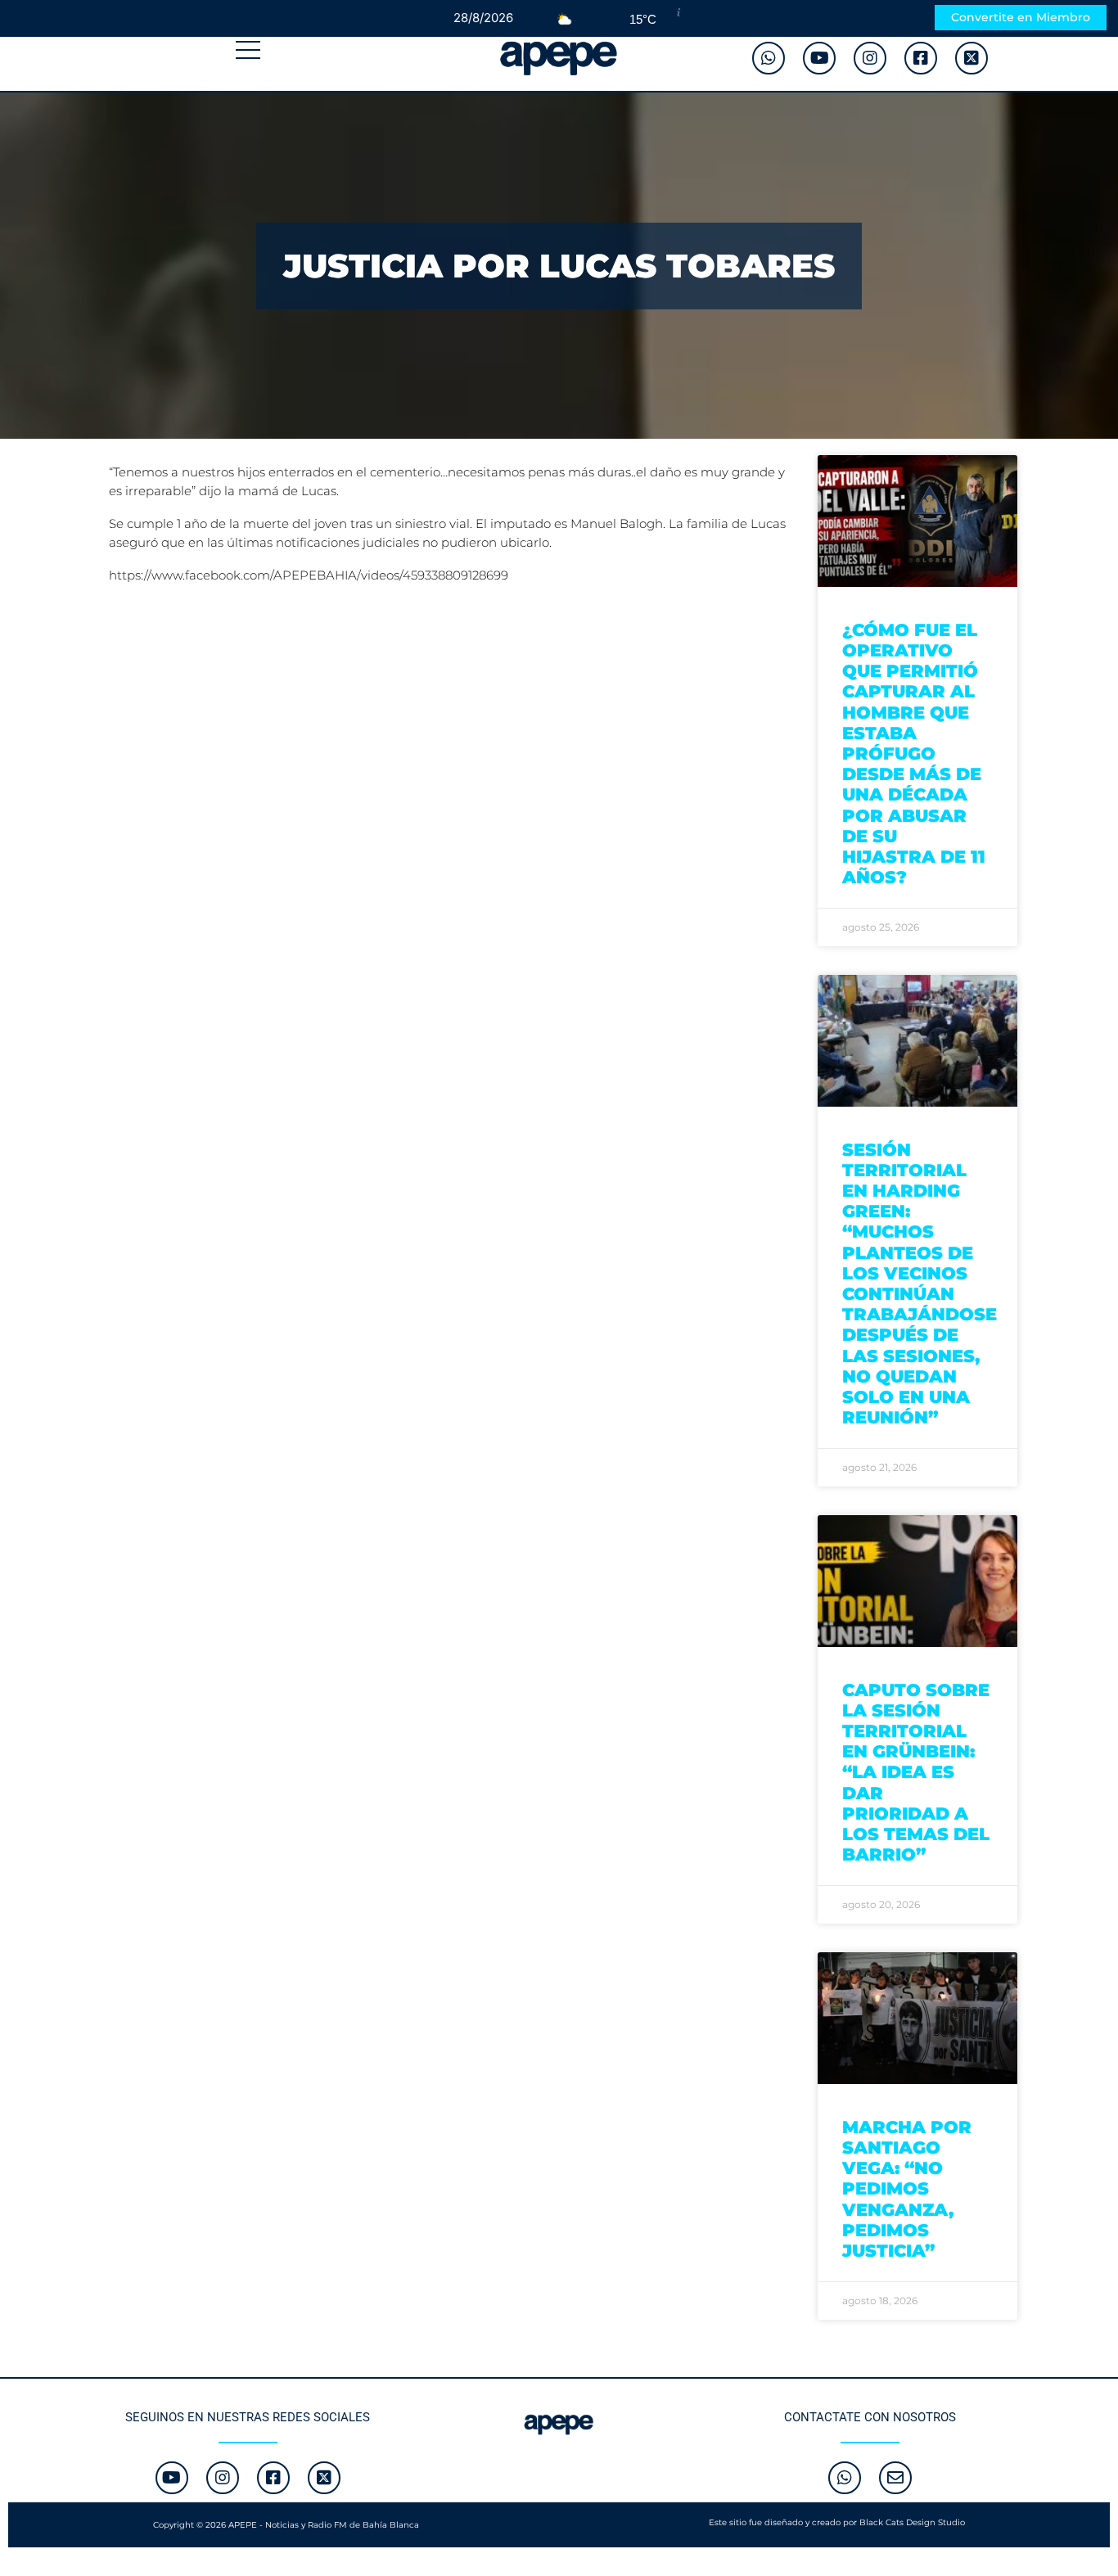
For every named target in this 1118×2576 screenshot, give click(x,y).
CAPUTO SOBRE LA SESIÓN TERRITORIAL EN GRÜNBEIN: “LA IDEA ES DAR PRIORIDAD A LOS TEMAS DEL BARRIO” (916, 1773)
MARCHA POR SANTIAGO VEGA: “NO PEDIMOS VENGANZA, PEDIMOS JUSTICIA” (907, 2189)
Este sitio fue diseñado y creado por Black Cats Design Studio (837, 2522)
